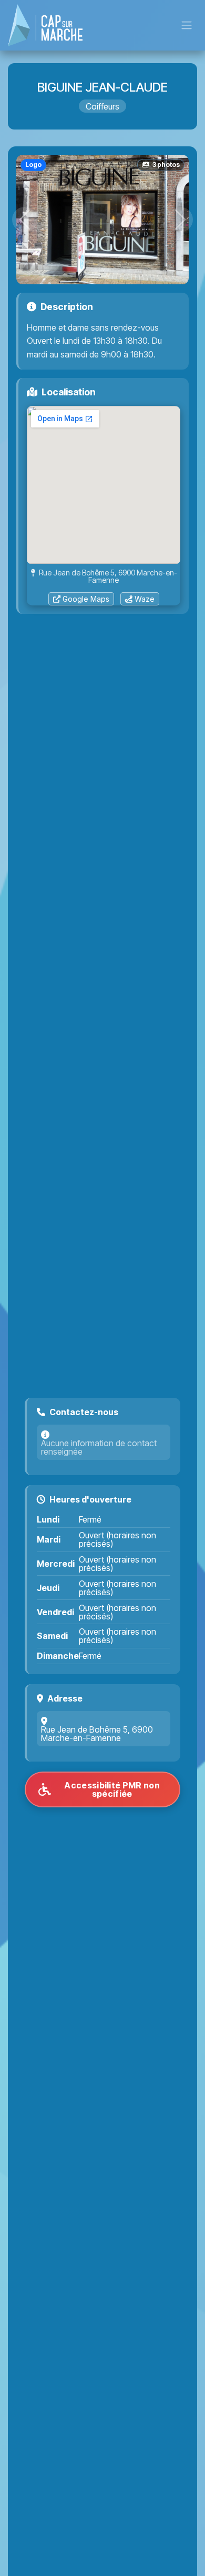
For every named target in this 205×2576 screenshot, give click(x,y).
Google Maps (86, 599)
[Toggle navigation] (187, 26)
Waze (145, 599)
